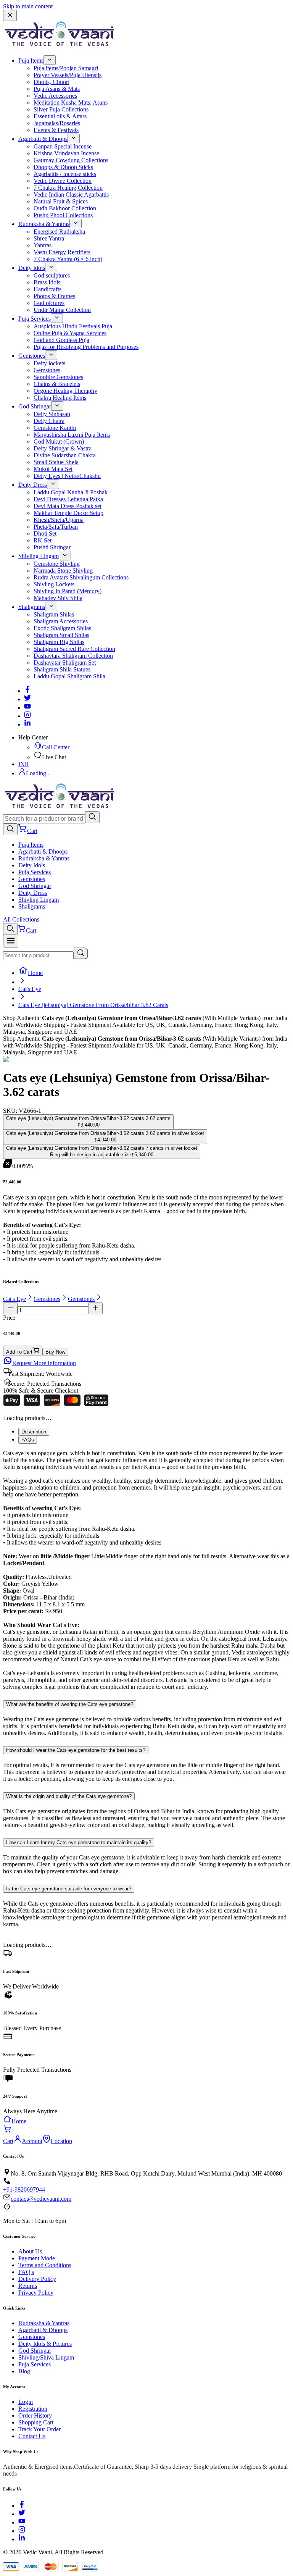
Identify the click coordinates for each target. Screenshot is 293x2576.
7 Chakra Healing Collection (68, 188)
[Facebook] (27, 691)
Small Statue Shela (56, 462)
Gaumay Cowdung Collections (71, 160)
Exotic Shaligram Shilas (62, 628)
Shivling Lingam (39, 556)
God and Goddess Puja (61, 340)
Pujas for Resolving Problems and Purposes (86, 347)
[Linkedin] (27, 724)
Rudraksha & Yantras (44, 224)
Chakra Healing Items (60, 398)
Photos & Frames (54, 296)
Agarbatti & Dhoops (43, 139)
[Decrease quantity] (10, 1308)
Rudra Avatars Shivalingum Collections (81, 577)
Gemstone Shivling (57, 564)
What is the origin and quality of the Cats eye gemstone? (69, 1796)
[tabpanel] (146, 1570)
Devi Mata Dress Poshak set (68, 506)
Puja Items (31, 61)
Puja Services (35, 319)
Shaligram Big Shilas (59, 642)
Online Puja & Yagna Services (70, 333)
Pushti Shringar (52, 547)
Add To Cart (19, 1352)
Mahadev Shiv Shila (58, 598)
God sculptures (52, 275)
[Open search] (10, 829)
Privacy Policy (36, 2293)
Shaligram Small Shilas (61, 635)
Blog (24, 2371)
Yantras (43, 245)
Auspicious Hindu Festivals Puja (73, 326)
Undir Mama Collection (62, 310)
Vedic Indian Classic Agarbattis (71, 194)
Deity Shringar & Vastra (63, 448)
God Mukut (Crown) (59, 441)
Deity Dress (33, 485)
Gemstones (32, 356)
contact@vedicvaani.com (41, 2199)
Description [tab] (34, 1432)
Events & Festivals (56, 130)
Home (35, 973)
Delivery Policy (37, 2279)
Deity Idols (32, 268)
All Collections (21, 919)
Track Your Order (39, 2429)
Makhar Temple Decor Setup (68, 513)
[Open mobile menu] (11, 941)
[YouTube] (22, 2522)
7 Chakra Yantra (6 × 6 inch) (68, 259)
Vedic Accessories (55, 96)
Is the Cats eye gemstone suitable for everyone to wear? (69, 1889)
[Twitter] (27, 699)
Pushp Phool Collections (63, 215)
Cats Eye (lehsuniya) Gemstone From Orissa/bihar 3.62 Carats (93, 1005)
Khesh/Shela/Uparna (59, 520)
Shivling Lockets (54, 584)
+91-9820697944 (24, 2189)
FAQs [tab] (28, 1440)
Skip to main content (28, 6)
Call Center (56, 747)
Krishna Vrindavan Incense (66, 153)
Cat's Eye (30, 989)
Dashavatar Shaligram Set (65, 663)
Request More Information (44, 1363)
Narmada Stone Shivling (63, 571)
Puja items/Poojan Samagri (66, 68)
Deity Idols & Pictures (45, 2344)
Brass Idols (47, 282)
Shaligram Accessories (61, 621)
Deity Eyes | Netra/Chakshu (67, 476)
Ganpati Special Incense (63, 146)
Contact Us (32, 2436)
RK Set (43, 540)
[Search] (92, 817)
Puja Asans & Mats (57, 89)
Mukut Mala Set (53, 469)
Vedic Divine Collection (63, 181)
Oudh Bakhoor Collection (65, 208)
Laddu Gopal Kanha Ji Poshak (71, 492)
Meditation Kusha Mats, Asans (71, 102)
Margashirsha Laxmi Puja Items (72, 435)
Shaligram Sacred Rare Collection (74, 649)
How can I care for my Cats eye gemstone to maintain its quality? (79, 1842)
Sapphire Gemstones (58, 377)
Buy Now (55, 1352)
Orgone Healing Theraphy (65, 391)
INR (24, 764)
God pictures (49, 303)
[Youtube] (27, 708)
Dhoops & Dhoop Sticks (63, 167)
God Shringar (35, 406)
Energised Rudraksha (59, 232)
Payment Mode (37, 2258)
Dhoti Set (45, 533)
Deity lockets (49, 363)
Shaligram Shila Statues (62, 669)
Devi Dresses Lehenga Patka (68, 499)
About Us (30, 2251)
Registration (33, 2409)
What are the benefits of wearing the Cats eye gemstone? (70, 1704)
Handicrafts (47, 289)
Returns (28, 2286)
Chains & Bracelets (57, 384)
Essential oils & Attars (60, 116)
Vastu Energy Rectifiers (62, 252)
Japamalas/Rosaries (57, 123)
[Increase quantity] (95, 1308)
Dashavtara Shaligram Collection (73, 656)
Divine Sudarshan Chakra (65, 455)
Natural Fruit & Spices (61, 201)
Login (26, 2402)
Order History (35, 2415)
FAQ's (26, 2272)
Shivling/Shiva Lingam (46, 2357)
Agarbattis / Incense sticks (65, 174)
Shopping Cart (36, 2422)
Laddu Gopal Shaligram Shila (69, 676)
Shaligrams (32, 607)
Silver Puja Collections (61, 109)
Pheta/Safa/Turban (56, 527)
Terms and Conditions (45, 2265)
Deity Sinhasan (52, 414)
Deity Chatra (49, 421)
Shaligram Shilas (54, 614)
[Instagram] (27, 716)
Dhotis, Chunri (52, 82)
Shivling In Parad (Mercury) (68, 591)
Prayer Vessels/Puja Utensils (68, 75)
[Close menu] (10, 15)
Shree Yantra (49, 238)
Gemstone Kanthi (55, 428)
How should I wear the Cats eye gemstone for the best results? (76, 1750)
